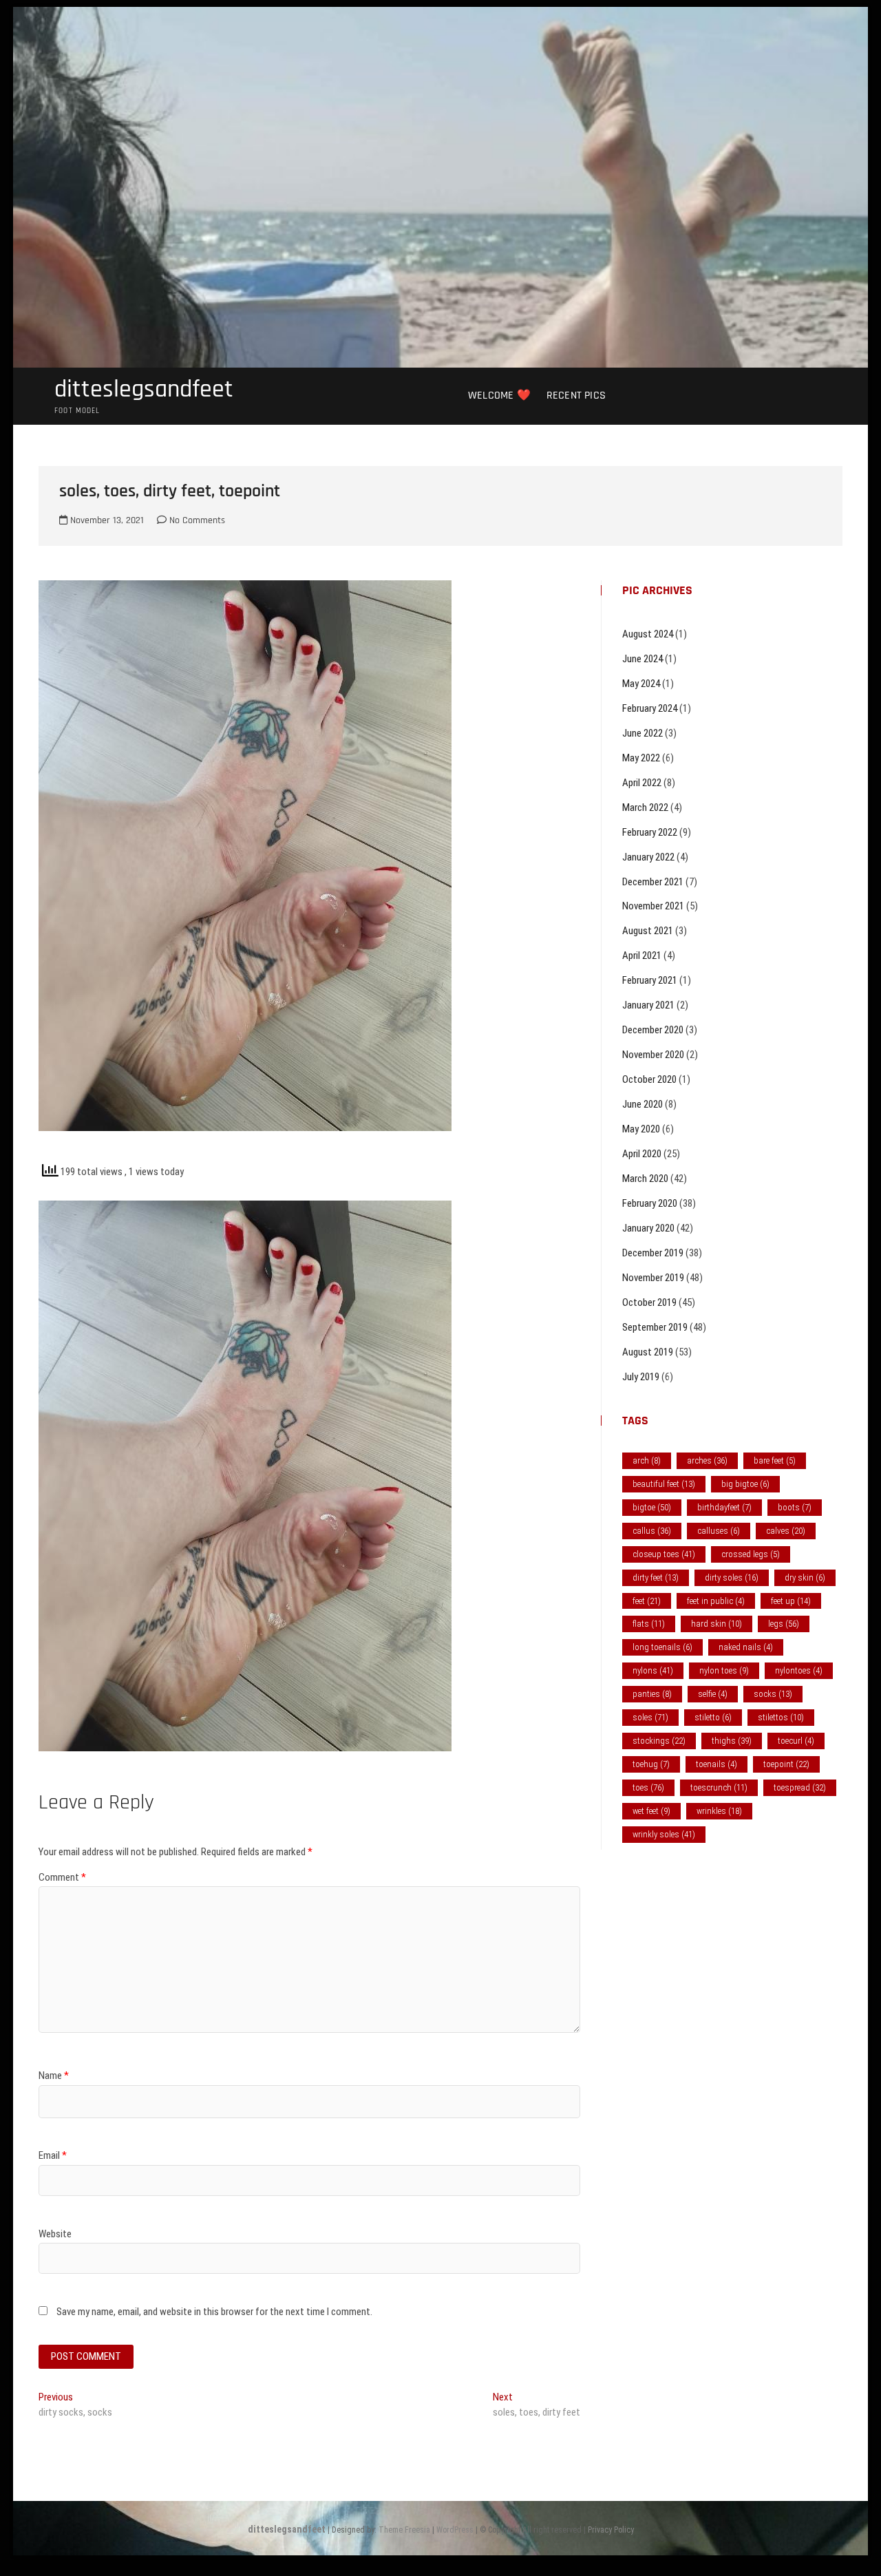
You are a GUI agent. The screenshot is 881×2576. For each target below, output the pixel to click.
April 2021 (642, 956)
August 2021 (648, 931)
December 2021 (653, 882)
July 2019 (641, 1377)
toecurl (796, 1741)
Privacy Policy (611, 2530)
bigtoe (652, 1507)
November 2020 (653, 1055)
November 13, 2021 (106, 520)
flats (649, 1624)
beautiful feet (664, 1484)
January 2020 (648, 1228)
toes (648, 1787)
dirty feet (656, 1577)
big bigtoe (745, 1484)
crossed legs (751, 1554)
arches (707, 1460)
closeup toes (664, 1554)
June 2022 (643, 733)
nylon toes (724, 1670)
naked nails (746, 1647)
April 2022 (642, 783)
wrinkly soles (664, 1834)
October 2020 (649, 1079)
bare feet (775, 1460)
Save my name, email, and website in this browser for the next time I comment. (214, 2312)
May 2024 (641, 684)
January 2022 (648, 857)
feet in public (716, 1601)
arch (647, 1460)
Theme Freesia (404, 2530)
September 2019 (655, 1327)
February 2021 (650, 980)
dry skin (805, 1577)
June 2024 (643, 659)
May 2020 (641, 1129)
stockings (659, 1741)
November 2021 (653, 906)
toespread (800, 1787)
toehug (651, 1764)
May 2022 (641, 758)
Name (54, 2076)
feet (647, 1601)
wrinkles (719, 1811)
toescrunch (719, 1787)
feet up (791, 1601)
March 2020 (645, 1179)
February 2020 (650, 1203)
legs (784, 1624)
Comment (62, 1877)
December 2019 (653, 1253)
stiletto (713, 1717)
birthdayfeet (724, 1507)
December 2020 (653, 1030)
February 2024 (650, 708)
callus (652, 1531)
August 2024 (648, 634)
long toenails (662, 1647)
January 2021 (648, 1005)
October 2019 (649, 1302)
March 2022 (645, 807)
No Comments (196, 520)
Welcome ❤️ (499, 395)
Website (55, 2234)
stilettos (781, 1717)
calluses (719, 1531)
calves (786, 1531)
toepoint (786, 1764)
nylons (653, 1670)
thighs (732, 1741)
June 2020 (643, 1104)
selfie (713, 1694)
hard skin (717, 1624)
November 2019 (653, 1278)
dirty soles (732, 1577)
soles (650, 1717)
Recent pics (576, 395)
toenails (717, 1764)
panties (652, 1694)
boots (795, 1507)
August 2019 (648, 1352)
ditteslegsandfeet (144, 390)
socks (773, 1694)
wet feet (651, 1811)
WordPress (455, 2530)
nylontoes (799, 1670)
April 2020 (642, 1154)
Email (53, 2155)
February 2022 (650, 832)
